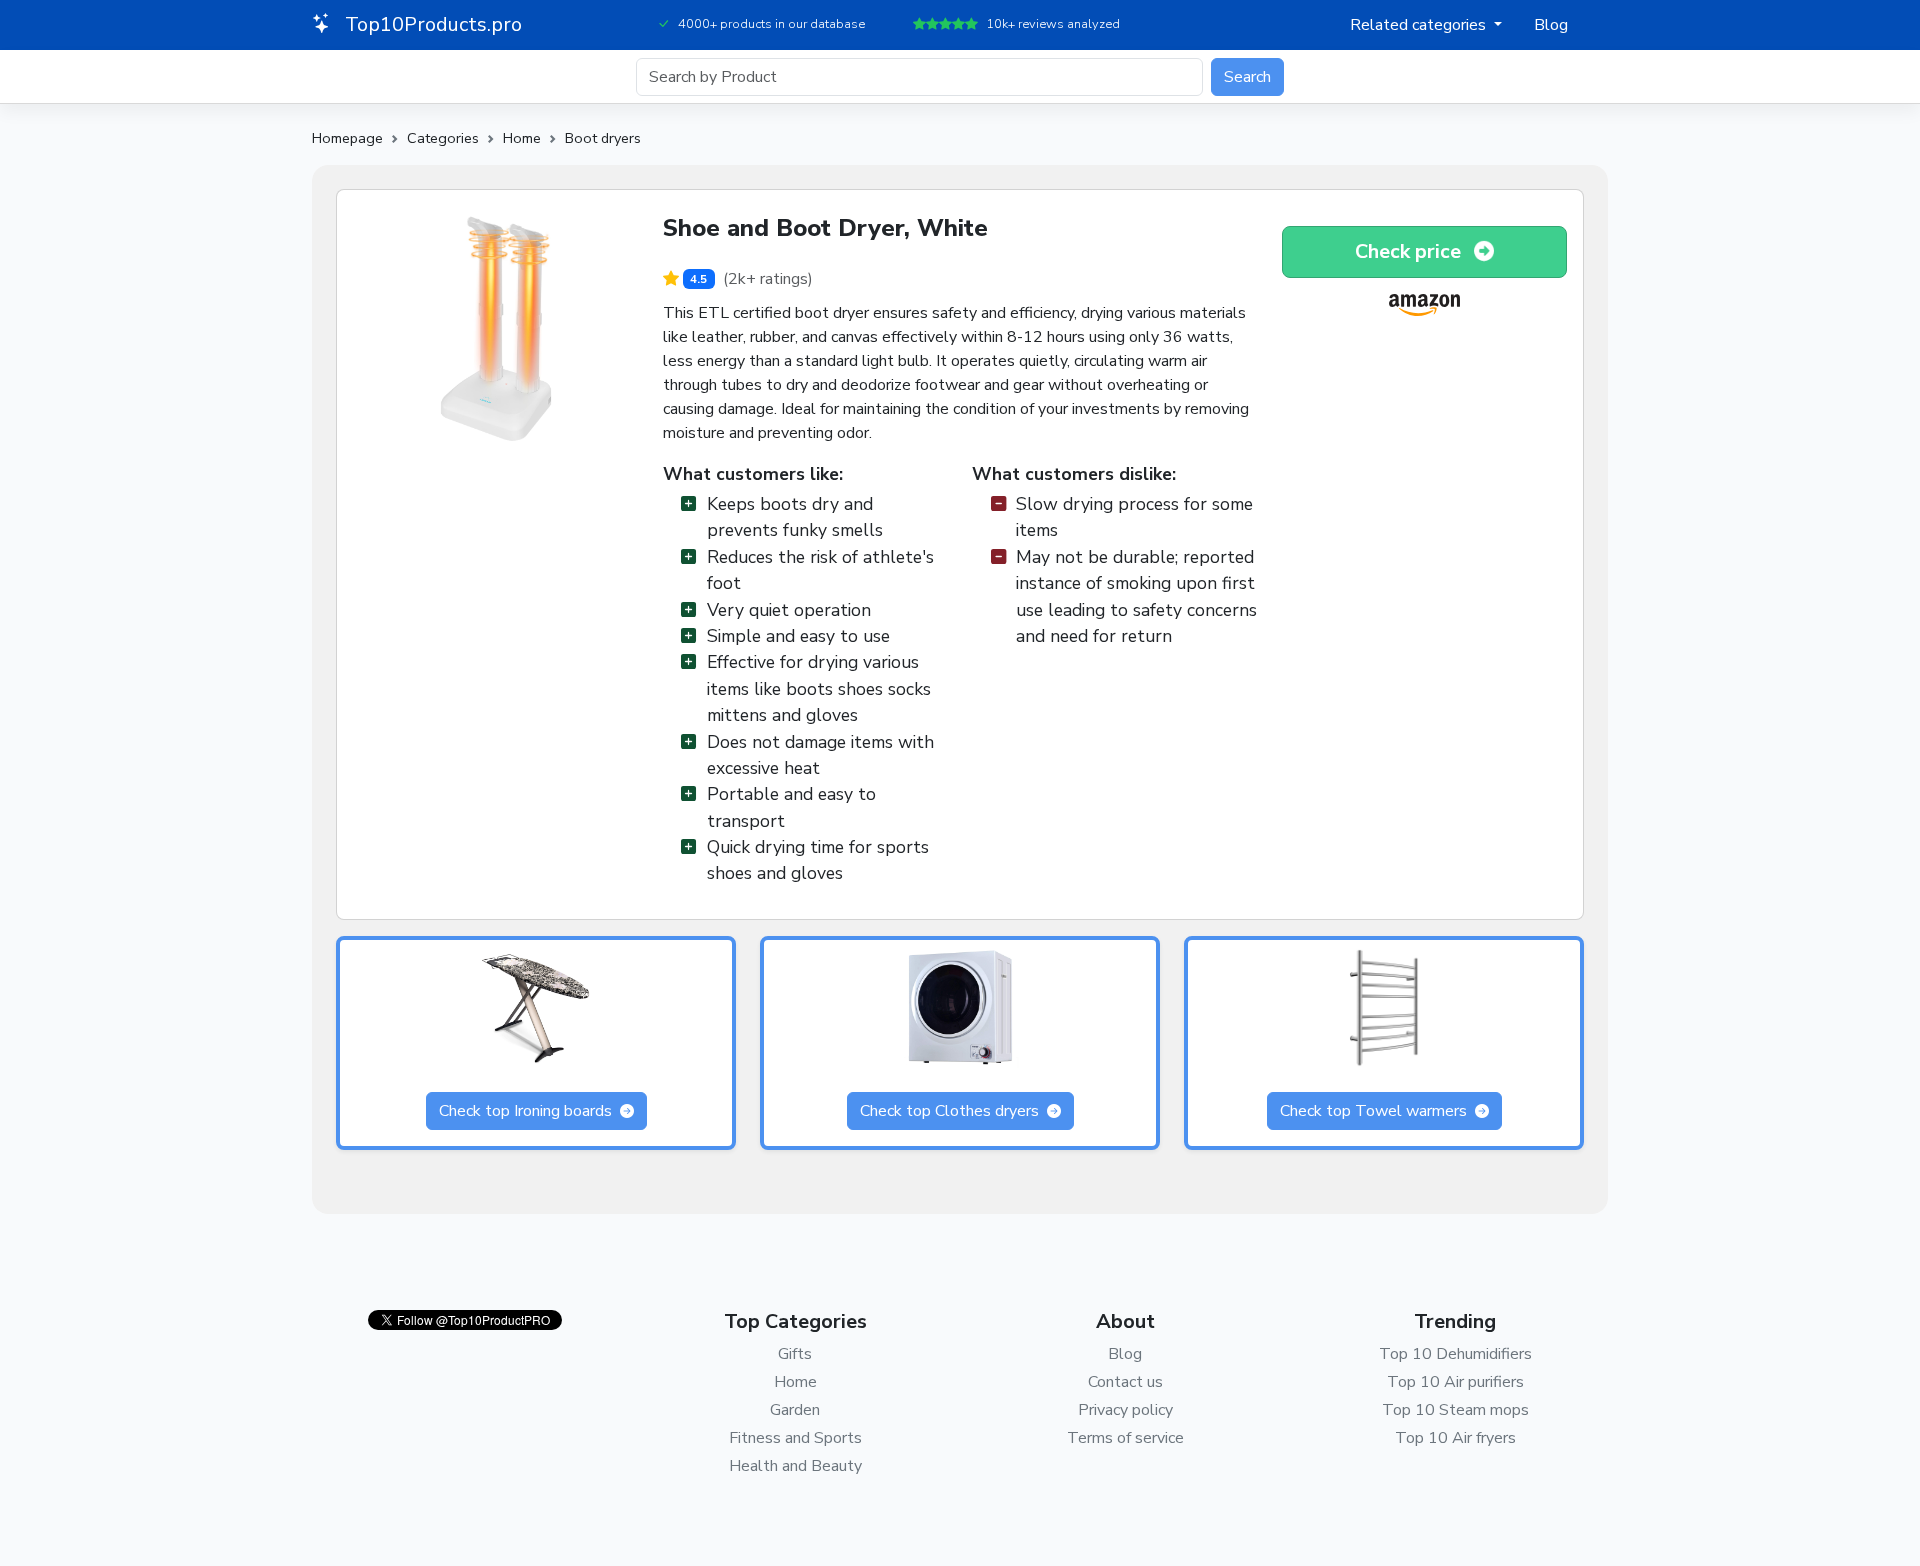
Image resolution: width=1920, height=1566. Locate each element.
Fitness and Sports (795, 1438)
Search (1247, 77)
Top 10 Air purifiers (1455, 1382)
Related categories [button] (1420, 25)
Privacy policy (1125, 1410)
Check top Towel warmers (1375, 1111)
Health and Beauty (795, 1466)
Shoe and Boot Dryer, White (825, 228)
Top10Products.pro (431, 24)
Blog (1551, 25)
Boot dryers (603, 138)
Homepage (347, 138)
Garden (795, 1410)
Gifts (795, 1354)
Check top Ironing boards (527, 1111)
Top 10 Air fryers (1455, 1438)
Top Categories (795, 1321)
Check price (1410, 251)
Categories (443, 138)
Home (522, 138)
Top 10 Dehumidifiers (1455, 1354)
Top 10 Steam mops (1455, 1410)
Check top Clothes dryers (951, 1111)
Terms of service (1125, 1438)
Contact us (1125, 1382)
